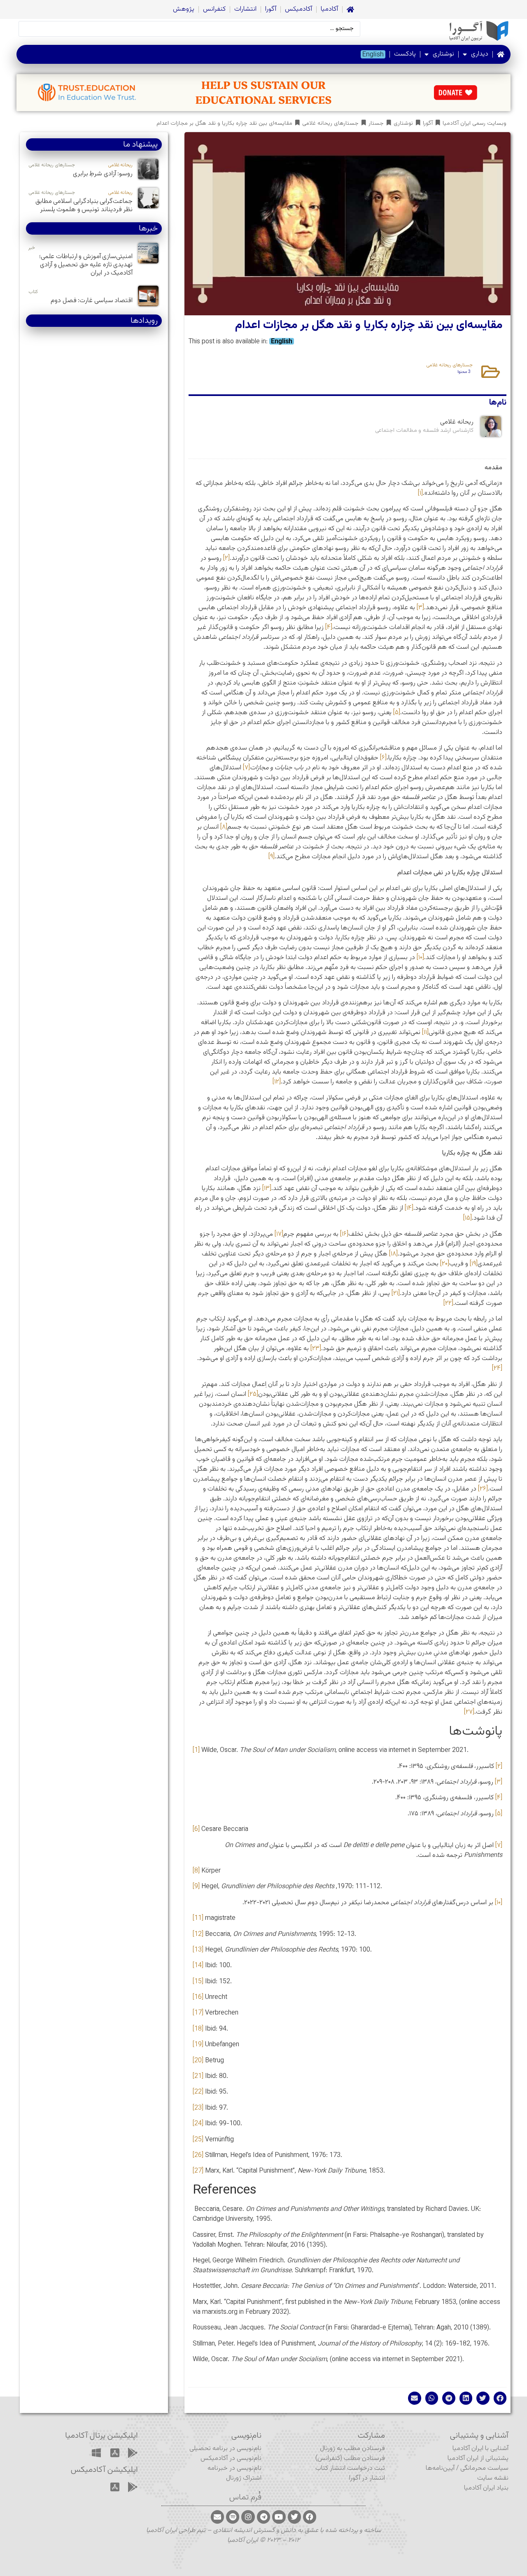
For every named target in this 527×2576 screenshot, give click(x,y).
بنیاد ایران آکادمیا (486, 2488)
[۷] (246, 768)
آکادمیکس (298, 9)
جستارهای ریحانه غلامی (330, 124)
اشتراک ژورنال (244, 2478)
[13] (198, 1950)
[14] (198, 1966)
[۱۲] (277, 1082)
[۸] (224, 827)
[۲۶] (483, 1489)
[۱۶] (344, 1234)
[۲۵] (253, 1394)
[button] (500, 2398)
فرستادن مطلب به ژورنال (352, 2449)
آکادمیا (329, 9)
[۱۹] (474, 1264)
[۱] (420, 493)
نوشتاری (443, 54)
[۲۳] (316, 1349)
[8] (196, 1871)
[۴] (329, 628)
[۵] (397, 713)
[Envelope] (217, 2517)
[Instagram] (248, 2517)
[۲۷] (469, 1712)
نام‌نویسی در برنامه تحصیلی (225, 2449)
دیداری (480, 54)
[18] (198, 2029)
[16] (198, 1997)
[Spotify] (233, 2517)
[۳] (420, 608)
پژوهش (184, 9)
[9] (196, 1887)
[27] (198, 2171)
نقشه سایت (493, 2478)
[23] (198, 2108)
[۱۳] (267, 1189)
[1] (196, 1750)
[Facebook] (310, 2517)
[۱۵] (468, 1218)
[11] (198, 1918)
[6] (196, 1830)
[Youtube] (279, 2517)
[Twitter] (294, 2517)
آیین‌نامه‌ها (440, 2468)
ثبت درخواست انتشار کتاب (350, 2468)
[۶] (383, 758)
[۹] (272, 857)
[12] (198, 1934)
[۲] (226, 558)
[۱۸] (393, 1254)
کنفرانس (214, 9)
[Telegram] (263, 2517)
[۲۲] (448, 1303)
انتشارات (245, 9)
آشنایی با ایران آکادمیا (480, 2449)
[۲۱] (396, 1294)
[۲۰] (445, 1264)
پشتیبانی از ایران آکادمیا (478, 2458)
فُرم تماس (245, 2497)
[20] (198, 2061)
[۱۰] (420, 958)
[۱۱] (425, 1033)
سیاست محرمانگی (484, 2468)
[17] (198, 2013)
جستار (376, 124)
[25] (198, 2140)
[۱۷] (279, 1234)
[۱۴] (409, 1208)
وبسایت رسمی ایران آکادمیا (475, 124)
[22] (198, 2092)
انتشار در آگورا (367, 2478)
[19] (198, 2045)
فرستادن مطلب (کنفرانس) (350, 2458)
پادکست (405, 54)
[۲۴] (497, 1368)
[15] (198, 1982)
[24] (198, 2124)
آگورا (271, 9)
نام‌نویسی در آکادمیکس (231, 2458)
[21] (198, 2076)
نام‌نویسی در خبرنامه (234, 2468)
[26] (198, 2156)
